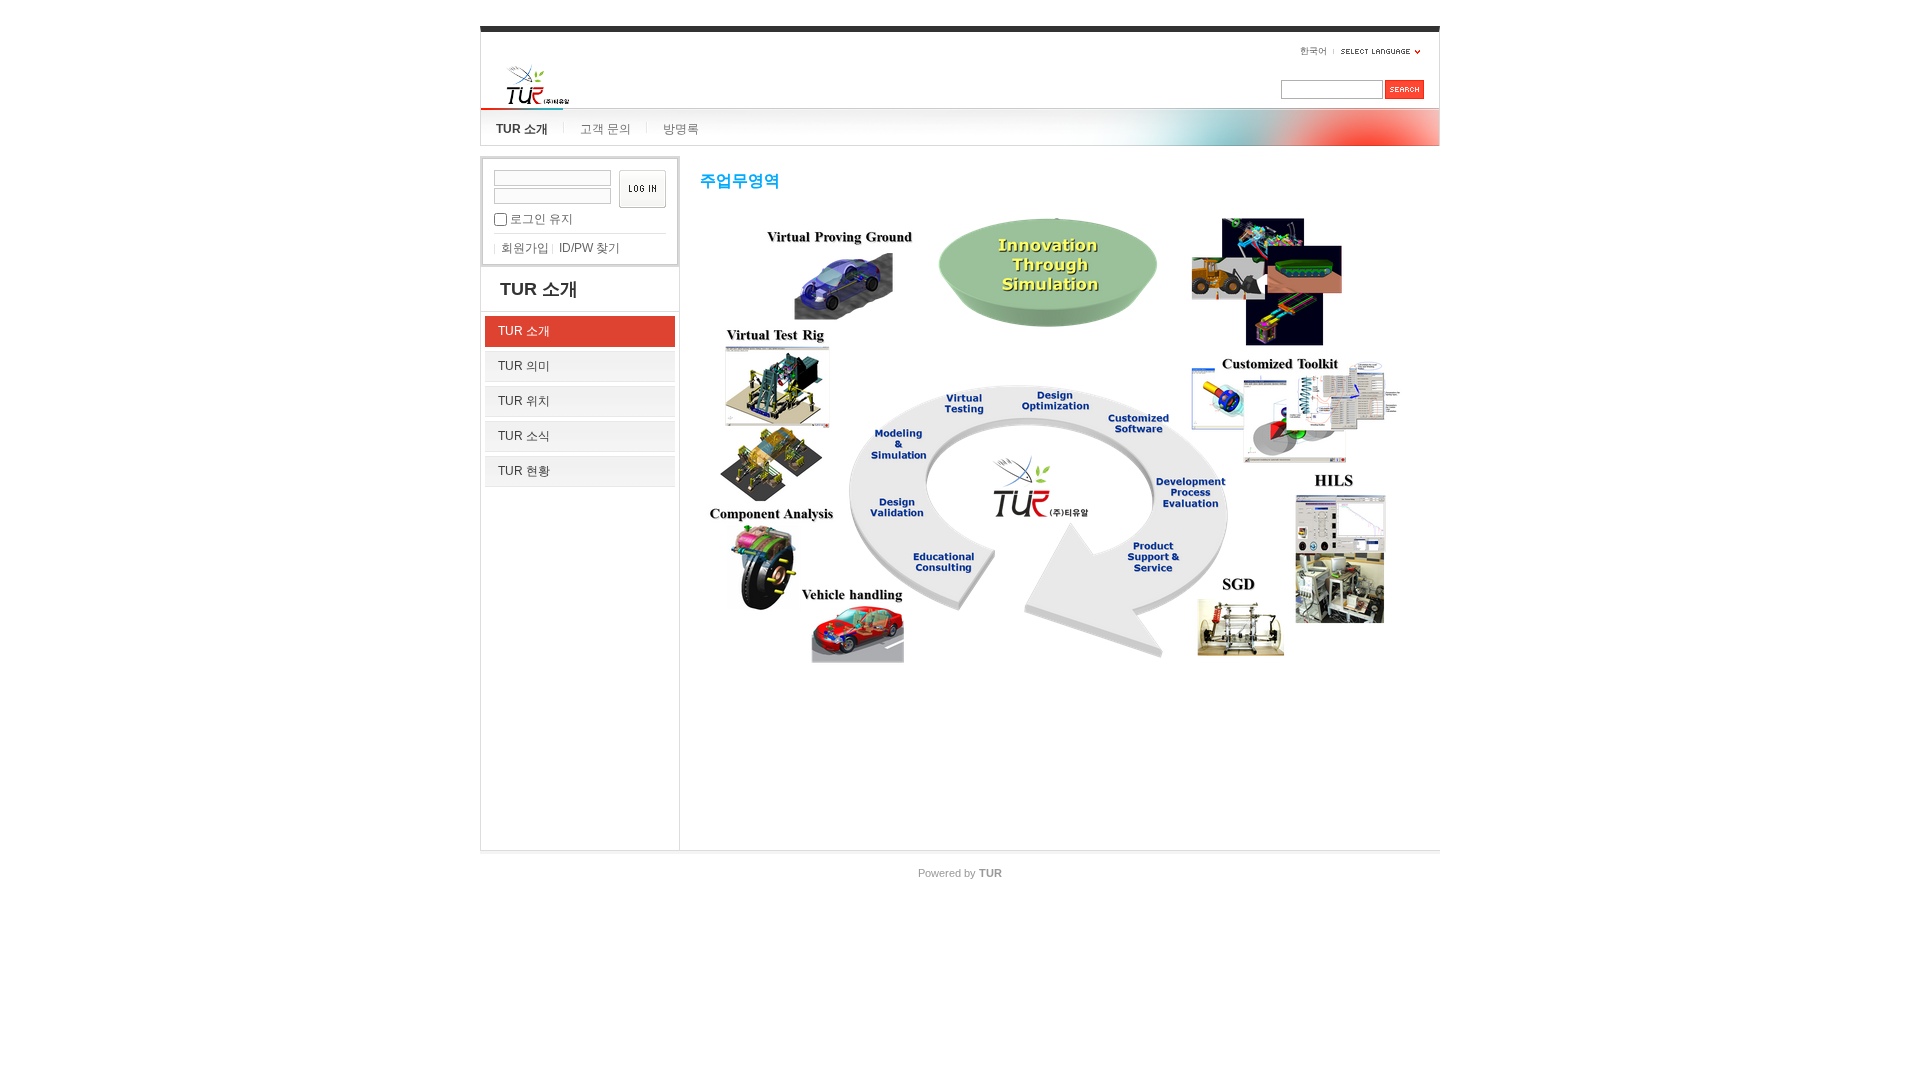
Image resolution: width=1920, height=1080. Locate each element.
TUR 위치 (524, 401)
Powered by (960, 873)
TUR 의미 (524, 366)
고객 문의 (605, 129)
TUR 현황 (524, 471)
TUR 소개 (522, 129)
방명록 (681, 129)
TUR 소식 (524, 436)
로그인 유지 (541, 219)
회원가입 (525, 248)
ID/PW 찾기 (589, 248)
